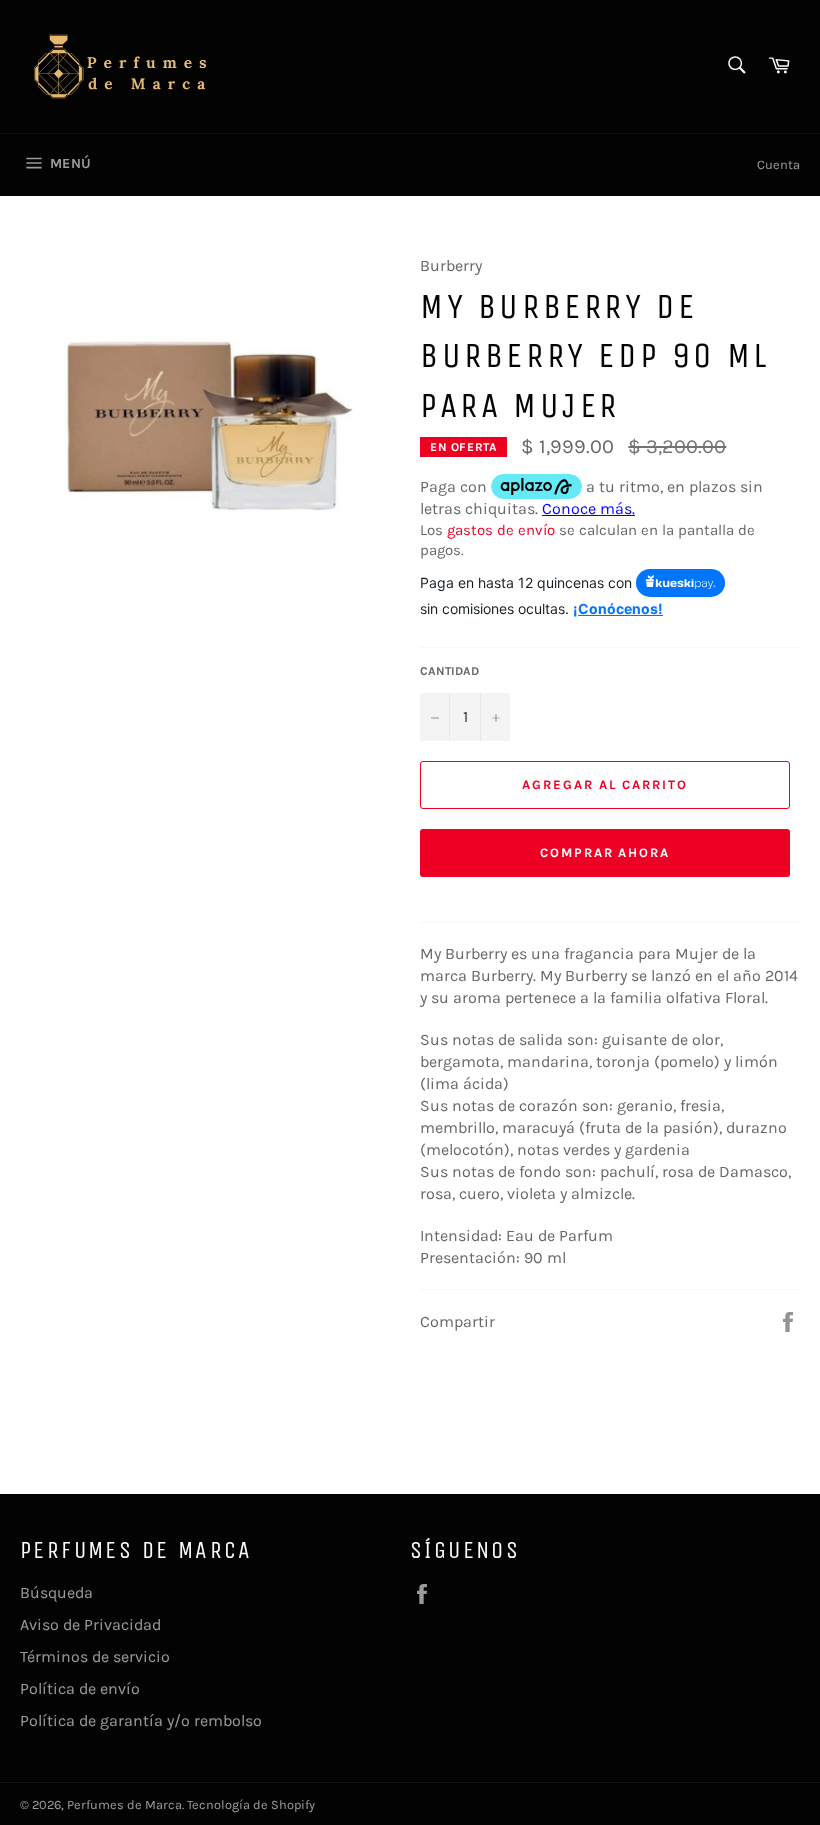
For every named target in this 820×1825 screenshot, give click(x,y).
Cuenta (778, 164)
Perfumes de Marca (124, 1804)
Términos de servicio (95, 1656)
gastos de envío (501, 530)
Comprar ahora (605, 852)
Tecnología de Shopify (251, 1804)
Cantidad (449, 671)
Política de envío (80, 1688)
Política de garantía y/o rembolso (141, 1720)
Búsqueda (56, 1592)
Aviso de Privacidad (90, 1624)
